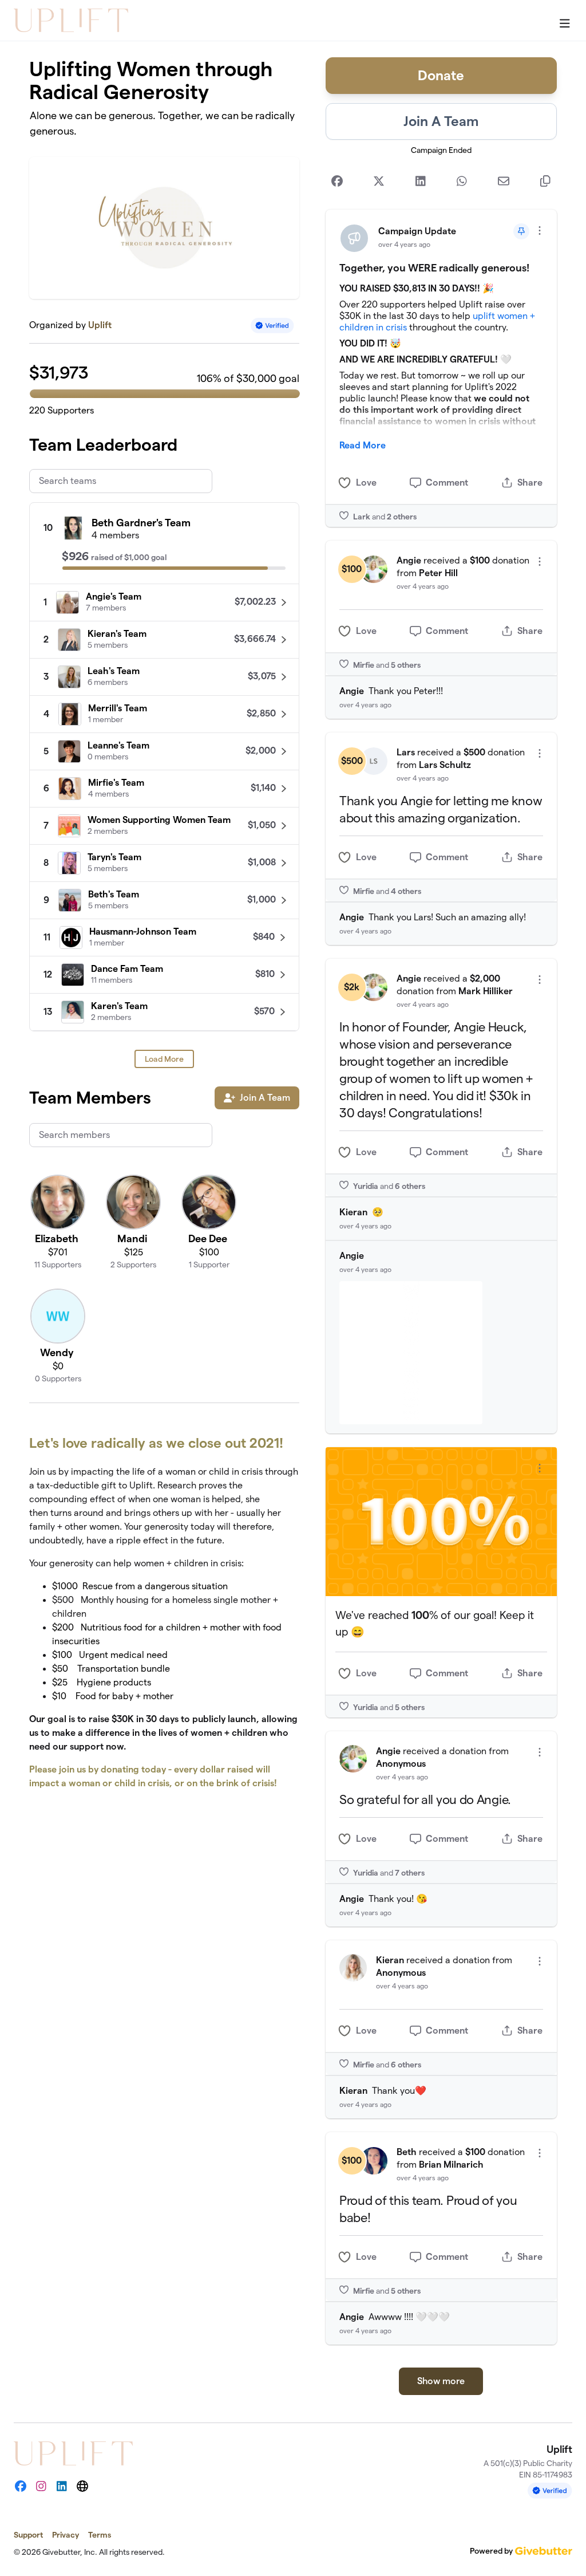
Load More (164, 1059)
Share (530, 482)
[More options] (540, 231)
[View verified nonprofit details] (272, 326)
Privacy (66, 2535)
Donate (441, 75)
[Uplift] (71, 20)
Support (28, 2535)
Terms (100, 2535)
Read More (363, 445)
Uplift (100, 325)
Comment (447, 482)
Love (366, 482)
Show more (441, 2381)
